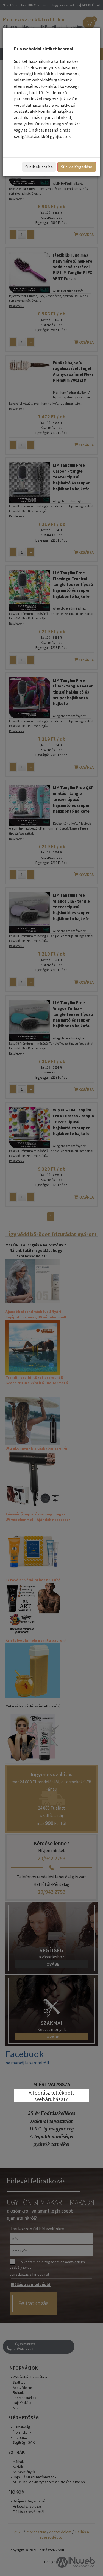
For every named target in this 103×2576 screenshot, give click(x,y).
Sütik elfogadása (77, 167)
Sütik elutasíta (39, 167)
